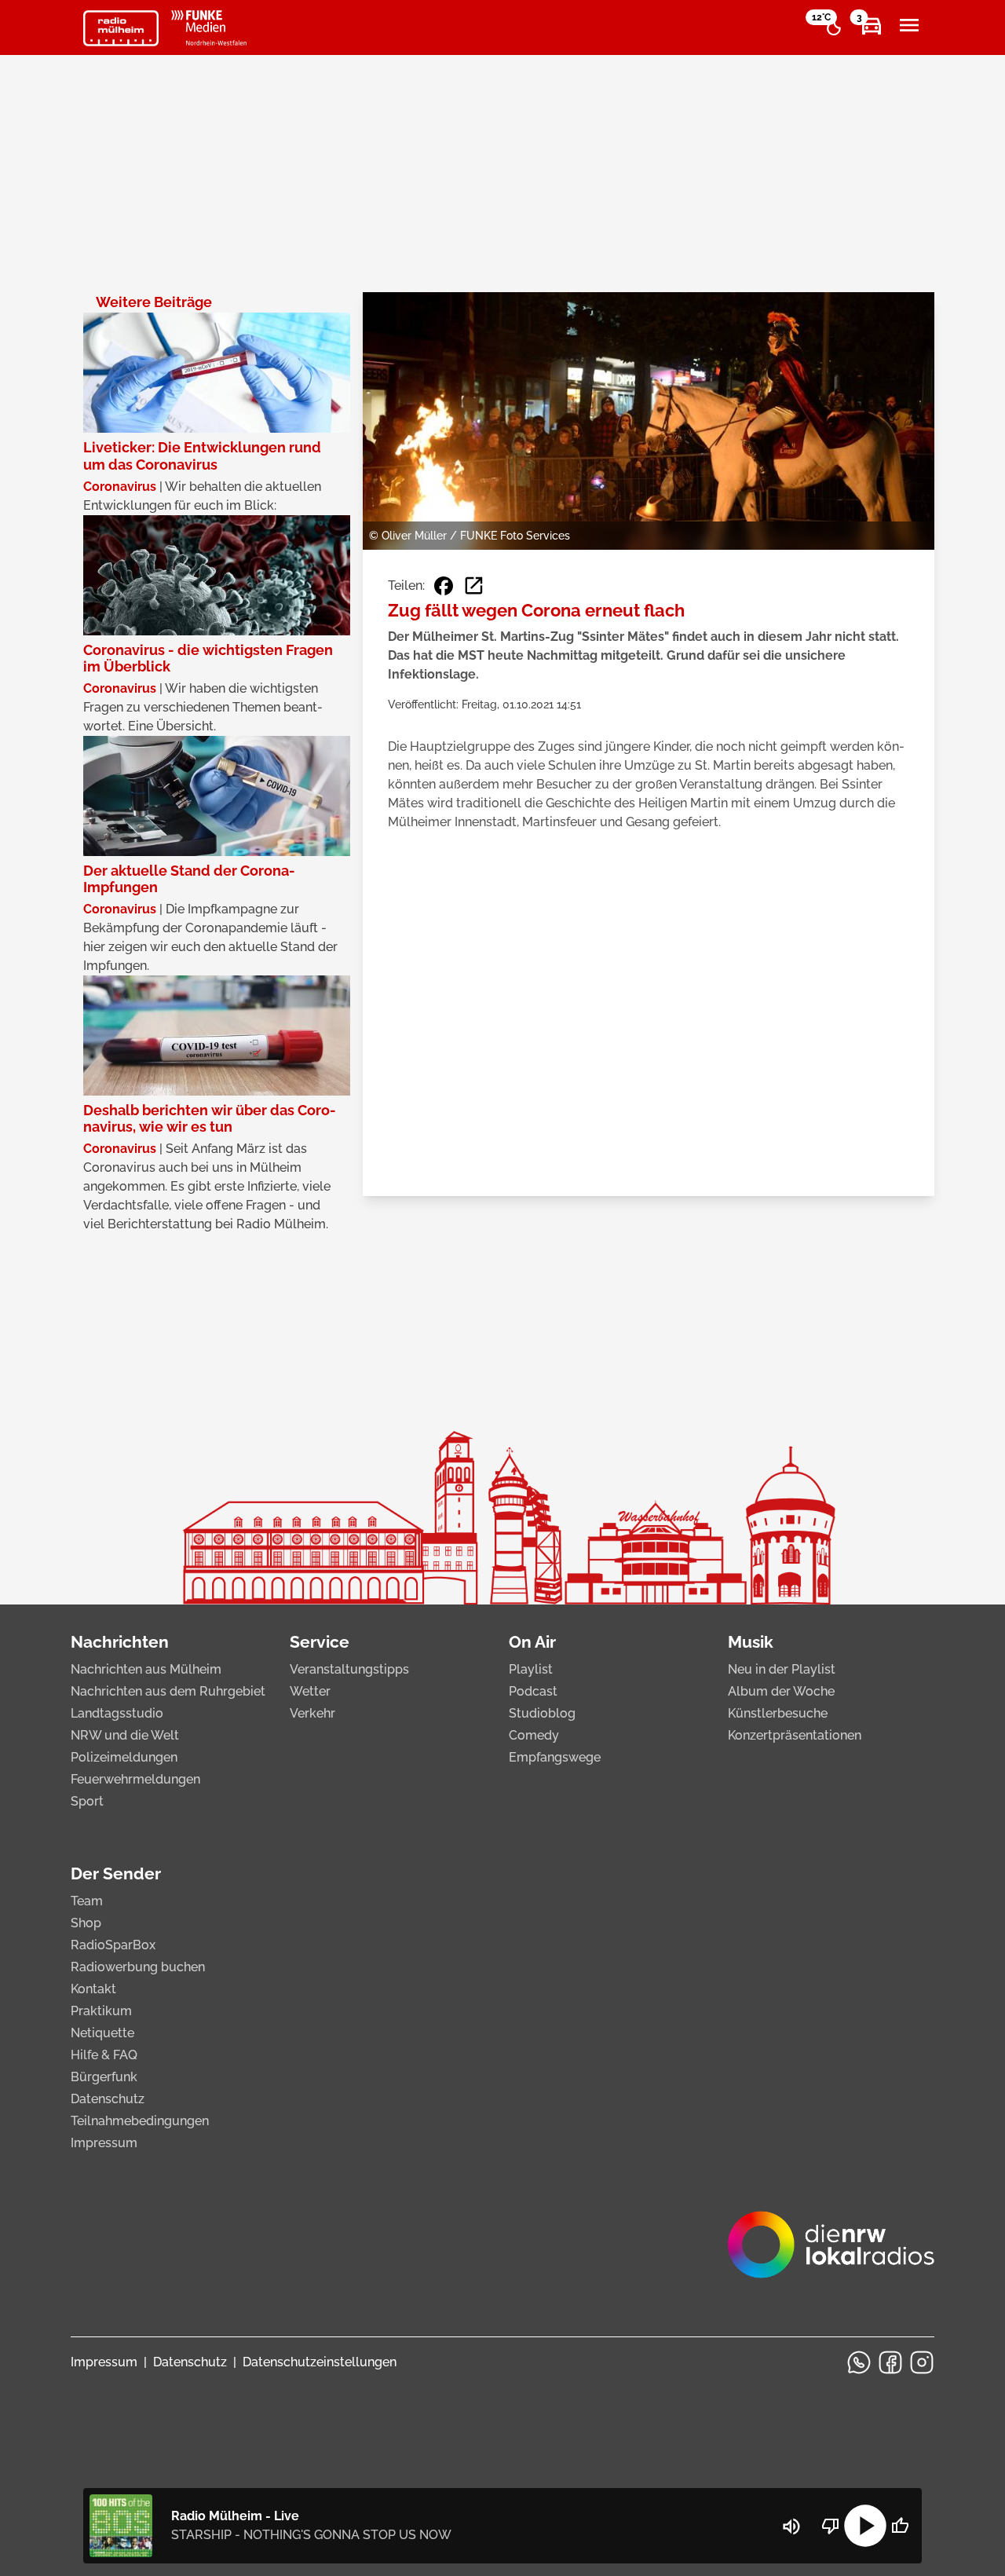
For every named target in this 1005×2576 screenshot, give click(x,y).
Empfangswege (555, 1757)
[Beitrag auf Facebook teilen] (444, 586)
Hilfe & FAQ (104, 2055)
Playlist (531, 1669)
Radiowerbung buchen (138, 1967)
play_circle (865, 2526)
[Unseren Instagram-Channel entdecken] (922, 2362)
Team (87, 1901)
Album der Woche (781, 1691)
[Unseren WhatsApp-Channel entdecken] (859, 2362)
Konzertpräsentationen (795, 1735)
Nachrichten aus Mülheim (146, 1669)
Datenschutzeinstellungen (320, 2362)
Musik (751, 1642)
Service (320, 1642)
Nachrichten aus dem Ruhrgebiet (168, 1691)
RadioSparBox (113, 1945)
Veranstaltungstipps (349, 1669)
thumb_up (900, 2526)
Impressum (104, 2143)
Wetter (310, 1691)
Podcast (533, 1691)
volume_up (791, 2527)
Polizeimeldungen (124, 1757)
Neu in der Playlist (782, 1669)
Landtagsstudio (117, 1713)
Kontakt (93, 1989)
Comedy (534, 1735)
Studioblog (542, 1713)
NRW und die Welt (125, 1735)
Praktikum (101, 2011)
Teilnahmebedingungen (140, 2121)
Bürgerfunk (104, 2077)
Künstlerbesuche (778, 1713)
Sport (87, 1801)
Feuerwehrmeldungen (135, 1779)
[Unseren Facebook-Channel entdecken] (890, 2362)
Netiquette (102, 2033)
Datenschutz (108, 2099)
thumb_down (831, 2526)
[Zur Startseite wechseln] (121, 28)
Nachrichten (120, 1642)
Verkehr (312, 1713)
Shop (86, 1923)
